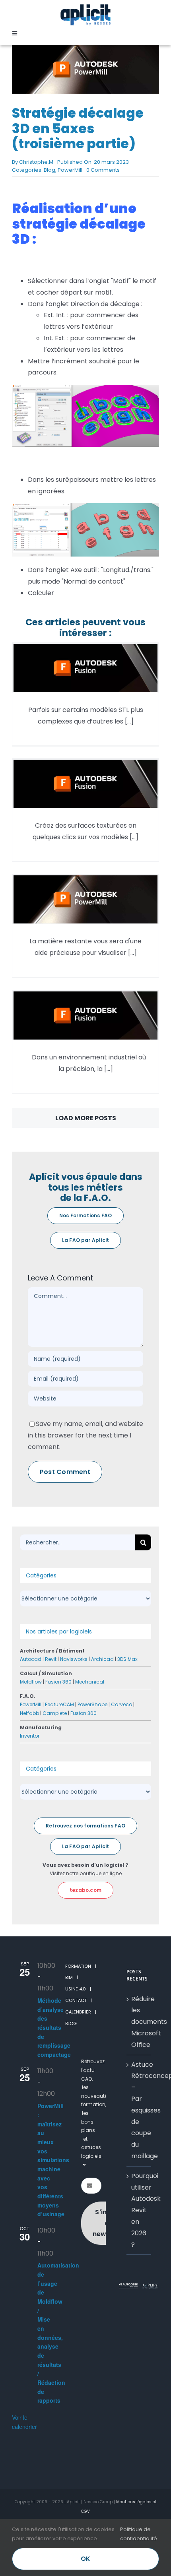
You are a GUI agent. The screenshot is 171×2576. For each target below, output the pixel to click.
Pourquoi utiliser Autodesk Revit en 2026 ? (139, 2210)
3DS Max (127, 1659)
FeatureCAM (59, 1704)
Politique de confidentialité (139, 2534)
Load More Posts (86, 1118)
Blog (50, 170)
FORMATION (78, 1966)
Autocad (31, 1659)
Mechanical (90, 1682)
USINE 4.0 (76, 1989)
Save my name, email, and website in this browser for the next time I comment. (85, 1435)
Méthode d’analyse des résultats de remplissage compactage (54, 2027)
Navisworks (74, 1659)
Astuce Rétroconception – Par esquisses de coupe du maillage (139, 2110)
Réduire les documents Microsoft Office (139, 2022)
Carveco (121, 1704)
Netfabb (29, 1713)
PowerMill (70, 170)
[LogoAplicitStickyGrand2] (85, 7)
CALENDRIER (78, 2012)
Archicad (102, 1659)
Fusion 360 (58, 1682)
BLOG (71, 2023)
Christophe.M (36, 162)
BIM (69, 1977)
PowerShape (92, 1704)
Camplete (55, 1713)
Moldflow (31, 1682)
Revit (51, 1659)
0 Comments (103, 170)
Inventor (30, 1736)
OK (85, 2559)
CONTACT (76, 2000)
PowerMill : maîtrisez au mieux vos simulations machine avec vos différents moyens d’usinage (53, 2160)
